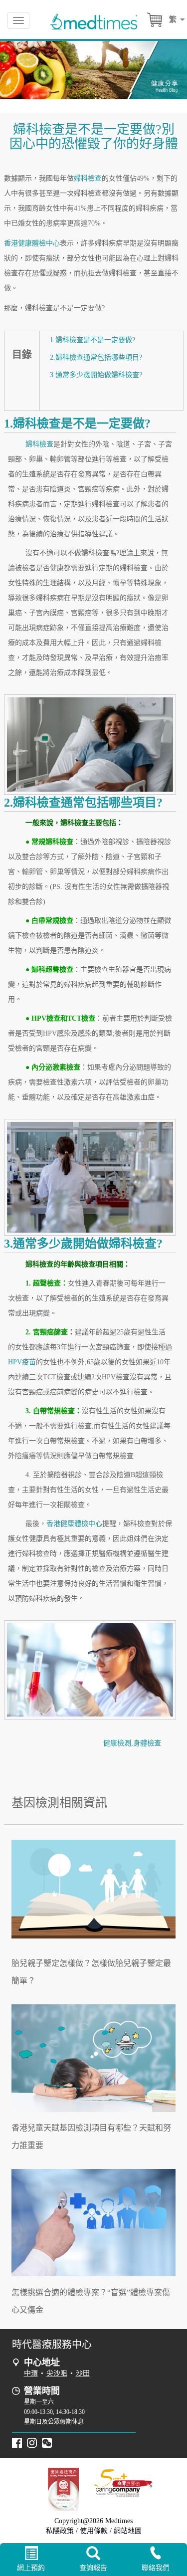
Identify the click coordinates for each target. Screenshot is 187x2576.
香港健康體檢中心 (32, 243)
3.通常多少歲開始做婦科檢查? (96, 375)
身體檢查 (147, 1743)
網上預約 (31, 2568)
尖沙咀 (57, 2373)
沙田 (83, 2373)
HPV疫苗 (22, 1362)
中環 (31, 2373)
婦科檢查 (88, 178)
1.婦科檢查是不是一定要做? (93, 340)
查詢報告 (93, 2568)
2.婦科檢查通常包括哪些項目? (96, 357)
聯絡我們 (156, 2568)
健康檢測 (117, 1743)
